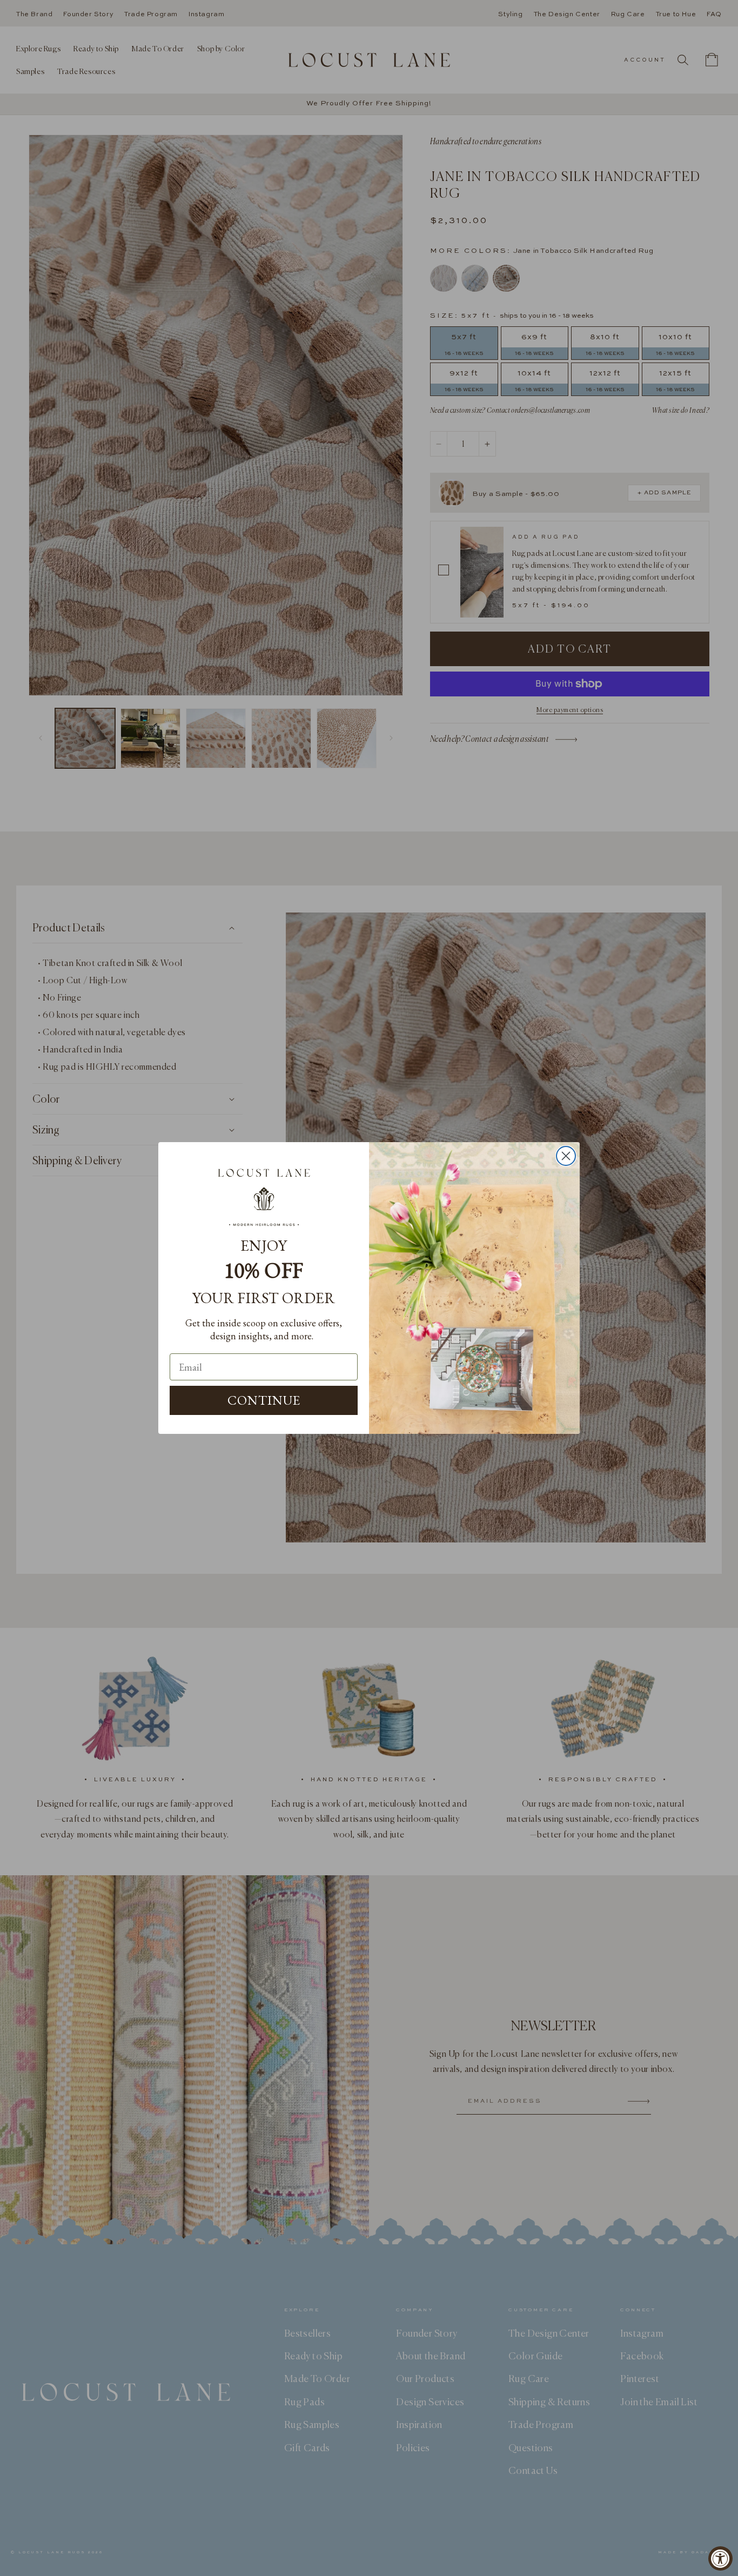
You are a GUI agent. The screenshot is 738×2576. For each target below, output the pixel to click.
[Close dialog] (566, 1156)
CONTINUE (264, 1400)
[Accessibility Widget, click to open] (720, 2558)
